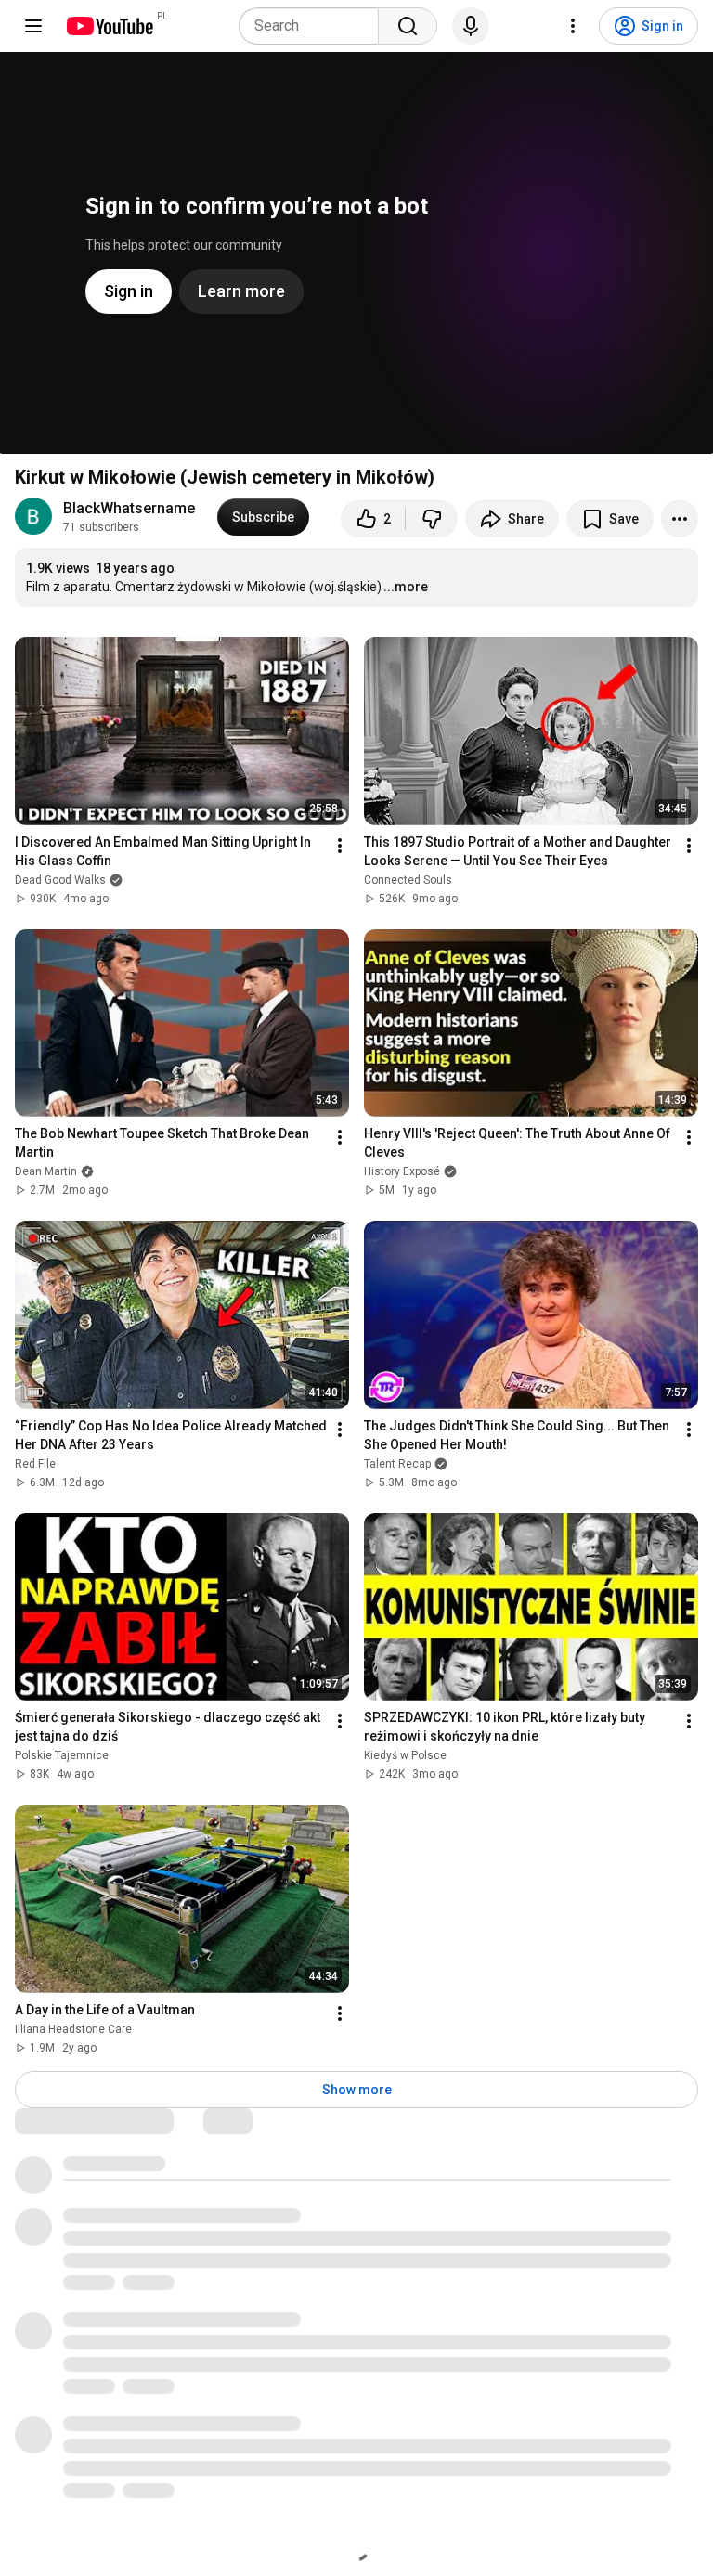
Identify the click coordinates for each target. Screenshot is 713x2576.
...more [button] (406, 587)
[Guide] (33, 26)
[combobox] (314, 26)
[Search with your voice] (471, 26)
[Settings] (573, 26)
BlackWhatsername (129, 508)
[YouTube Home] (109, 26)
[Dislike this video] (432, 519)
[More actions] (680, 519)
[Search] (408, 26)
